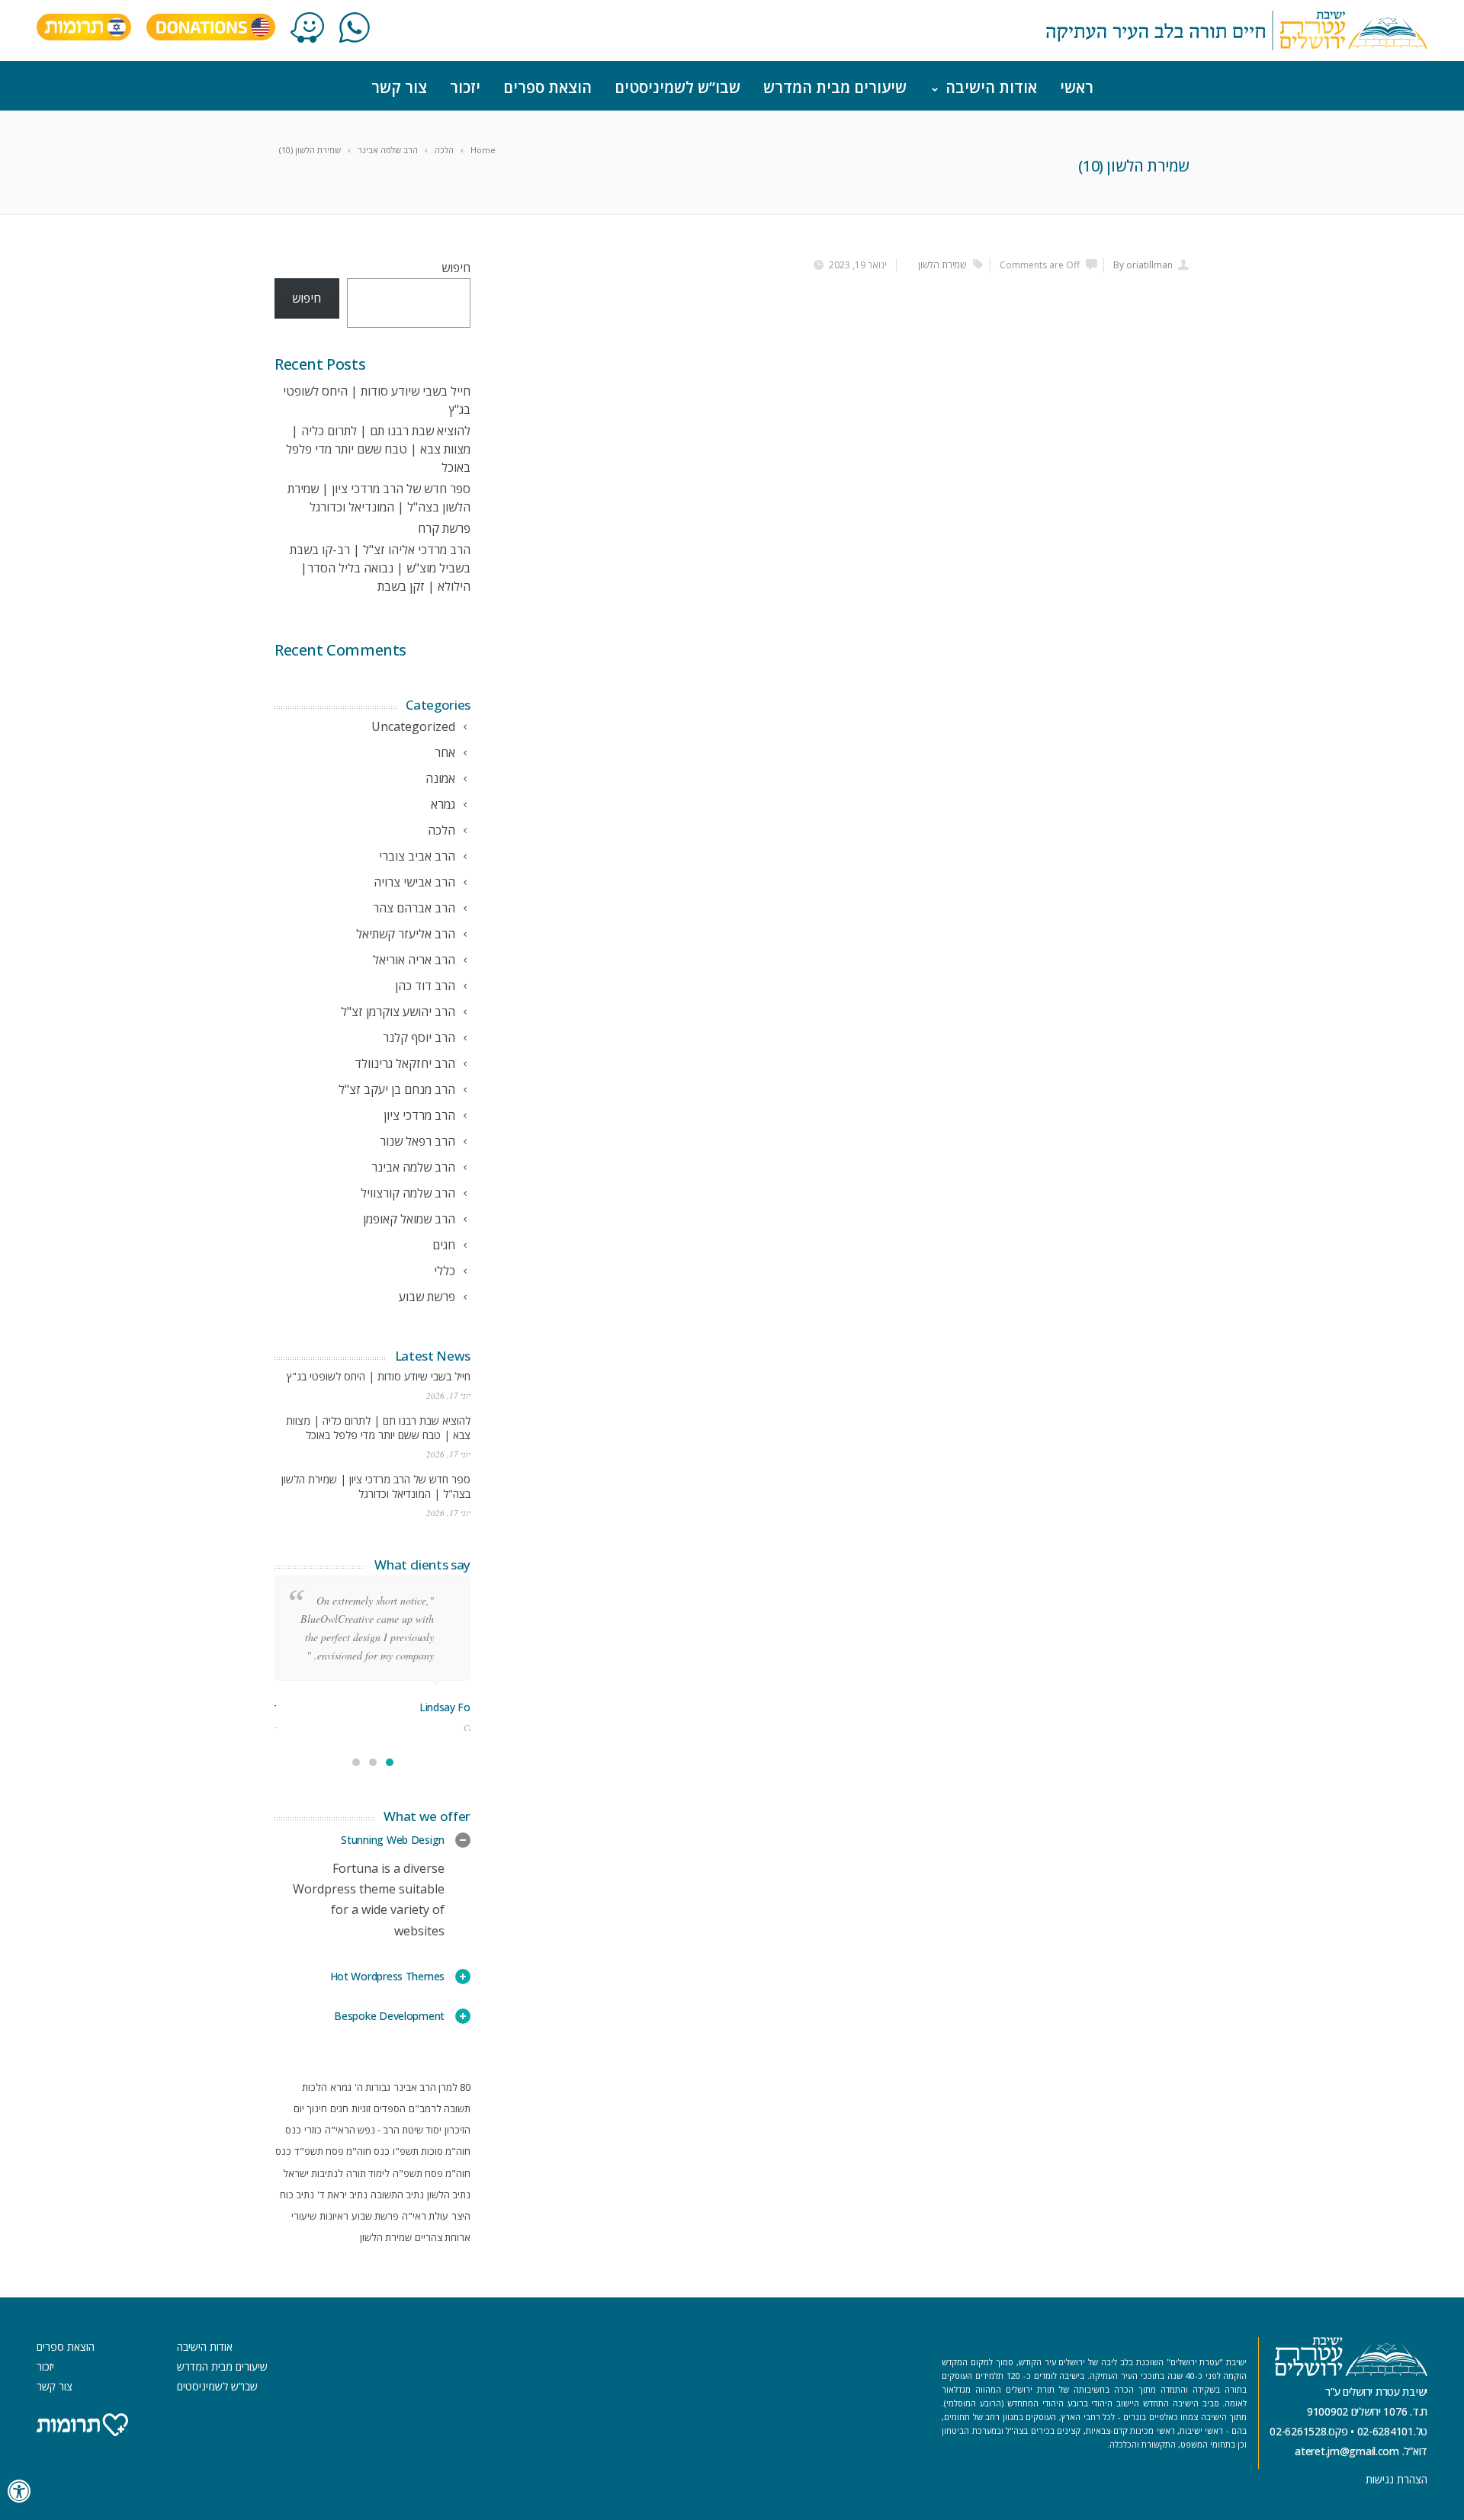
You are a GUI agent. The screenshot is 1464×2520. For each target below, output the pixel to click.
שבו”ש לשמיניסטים (677, 87)
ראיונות (334, 2216)
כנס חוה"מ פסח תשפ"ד (342, 2151)
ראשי (1077, 87)
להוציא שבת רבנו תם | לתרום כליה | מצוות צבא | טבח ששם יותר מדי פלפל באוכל (378, 449)
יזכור (465, 87)
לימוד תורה (368, 2173)
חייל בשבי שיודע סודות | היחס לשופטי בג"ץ (379, 1376)
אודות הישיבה (991, 87)
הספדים (390, 2108)
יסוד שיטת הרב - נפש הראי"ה (383, 2130)
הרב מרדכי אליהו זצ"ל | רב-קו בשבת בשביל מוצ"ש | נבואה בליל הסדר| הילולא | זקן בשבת (380, 568)
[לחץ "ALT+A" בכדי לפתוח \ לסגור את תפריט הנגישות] (20, 2491)
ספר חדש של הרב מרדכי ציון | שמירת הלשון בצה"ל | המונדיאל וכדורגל (376, 1486)
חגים (339, 2108)
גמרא (341, 2087)
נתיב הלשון (449, 2195)
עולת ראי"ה (425, 2216)
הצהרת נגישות (1397, 2479)
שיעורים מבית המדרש (835, 87)
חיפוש (456, 268)
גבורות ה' (372, 2087)
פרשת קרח (444, 528)
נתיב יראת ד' (342, 2195)
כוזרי (313, 2130)
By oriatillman (1143, 265)
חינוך (317, 2108)
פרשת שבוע (375, 2216)
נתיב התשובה (397, 2195)
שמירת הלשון (942, 265)
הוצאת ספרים (547, 87)
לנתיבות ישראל (313, 2173)
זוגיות (361, 2108)
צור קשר (399, 87)
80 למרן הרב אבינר (432, 2087)
